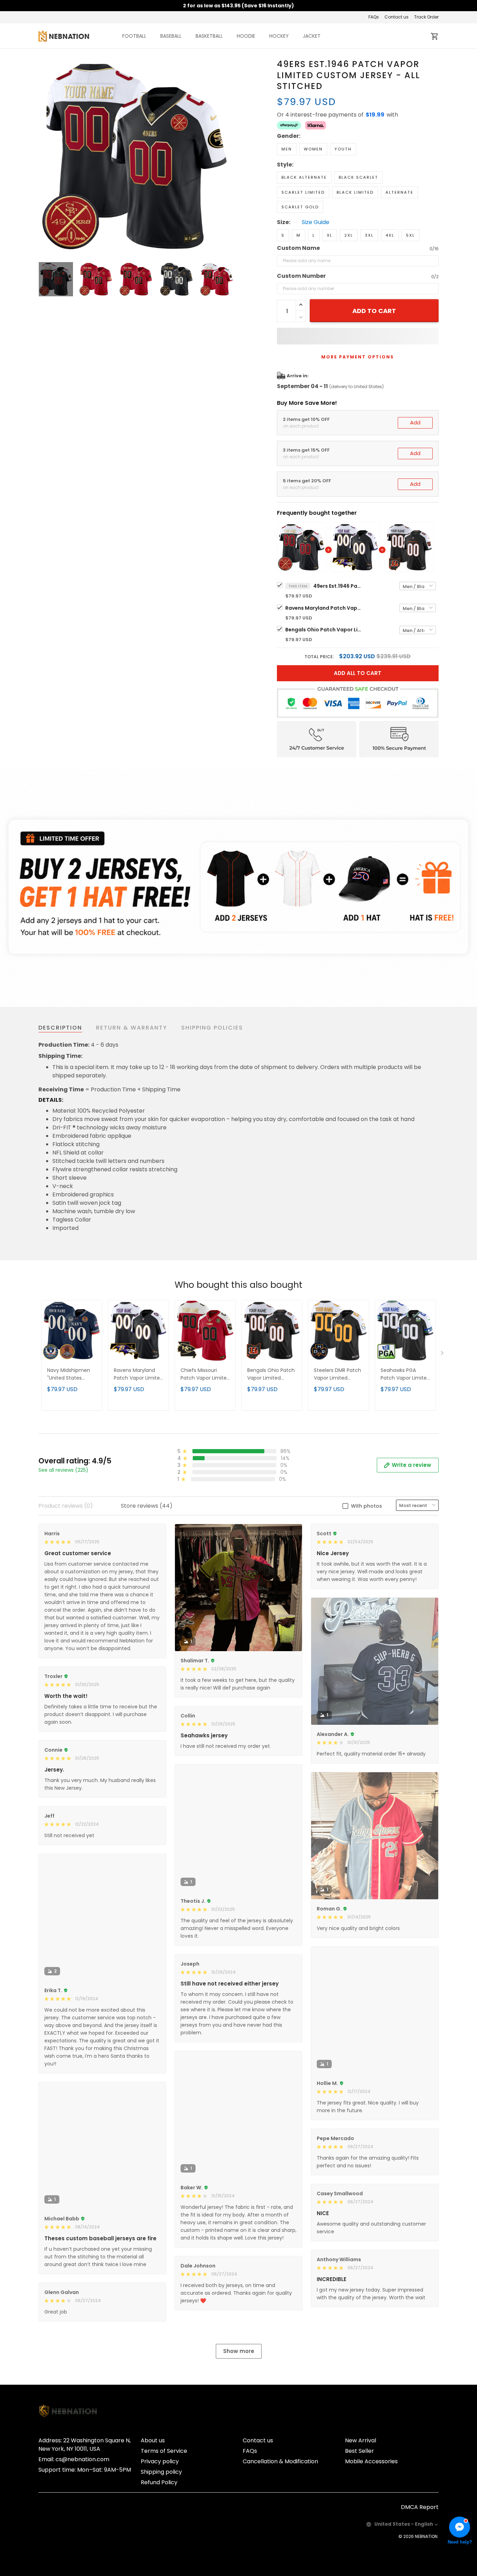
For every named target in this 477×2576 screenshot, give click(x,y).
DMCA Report (420, 2507)
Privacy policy (160, 2461)
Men (287, 149)
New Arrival (361, 2440)
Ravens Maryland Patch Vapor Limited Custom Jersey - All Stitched (324, 608)
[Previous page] (44, 156)
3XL (369, 235)
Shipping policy (161, 2472)
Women (313, 149)
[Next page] (229, 156)
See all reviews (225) (63, 1470)
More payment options (358, 357)
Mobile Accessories (371, 2461)
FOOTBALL (134, 36)
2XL (349, 235)
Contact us (397, 17)
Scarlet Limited (303, 192)
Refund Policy (159, 2482)
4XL (390, 235)
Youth (343, 149)
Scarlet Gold (300, 207)
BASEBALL (171, 36)
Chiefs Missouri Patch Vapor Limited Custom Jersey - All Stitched (205, 1375)
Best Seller (359, 2451)
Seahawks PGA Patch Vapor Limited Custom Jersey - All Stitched (405, 1375)
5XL (410, 235)
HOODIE (246, 36)
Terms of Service (164, 2451)
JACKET (312, 36)
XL (330, 235)
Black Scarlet (358, 177)
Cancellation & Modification (280, 2461)
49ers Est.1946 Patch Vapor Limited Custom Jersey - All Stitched (338, 586)
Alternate (399, 192)
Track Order (426, 17)
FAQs (374, 17)
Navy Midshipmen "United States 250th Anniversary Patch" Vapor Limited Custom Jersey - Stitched (69, 1375)
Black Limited (355, 192)
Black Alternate (304, 177)
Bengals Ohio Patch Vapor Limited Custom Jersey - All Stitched (324, 630)
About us (153, 2440)
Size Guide (315, 222)
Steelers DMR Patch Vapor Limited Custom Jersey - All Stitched (338, 1375)
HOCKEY (279, 36)
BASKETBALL (209, 36)
